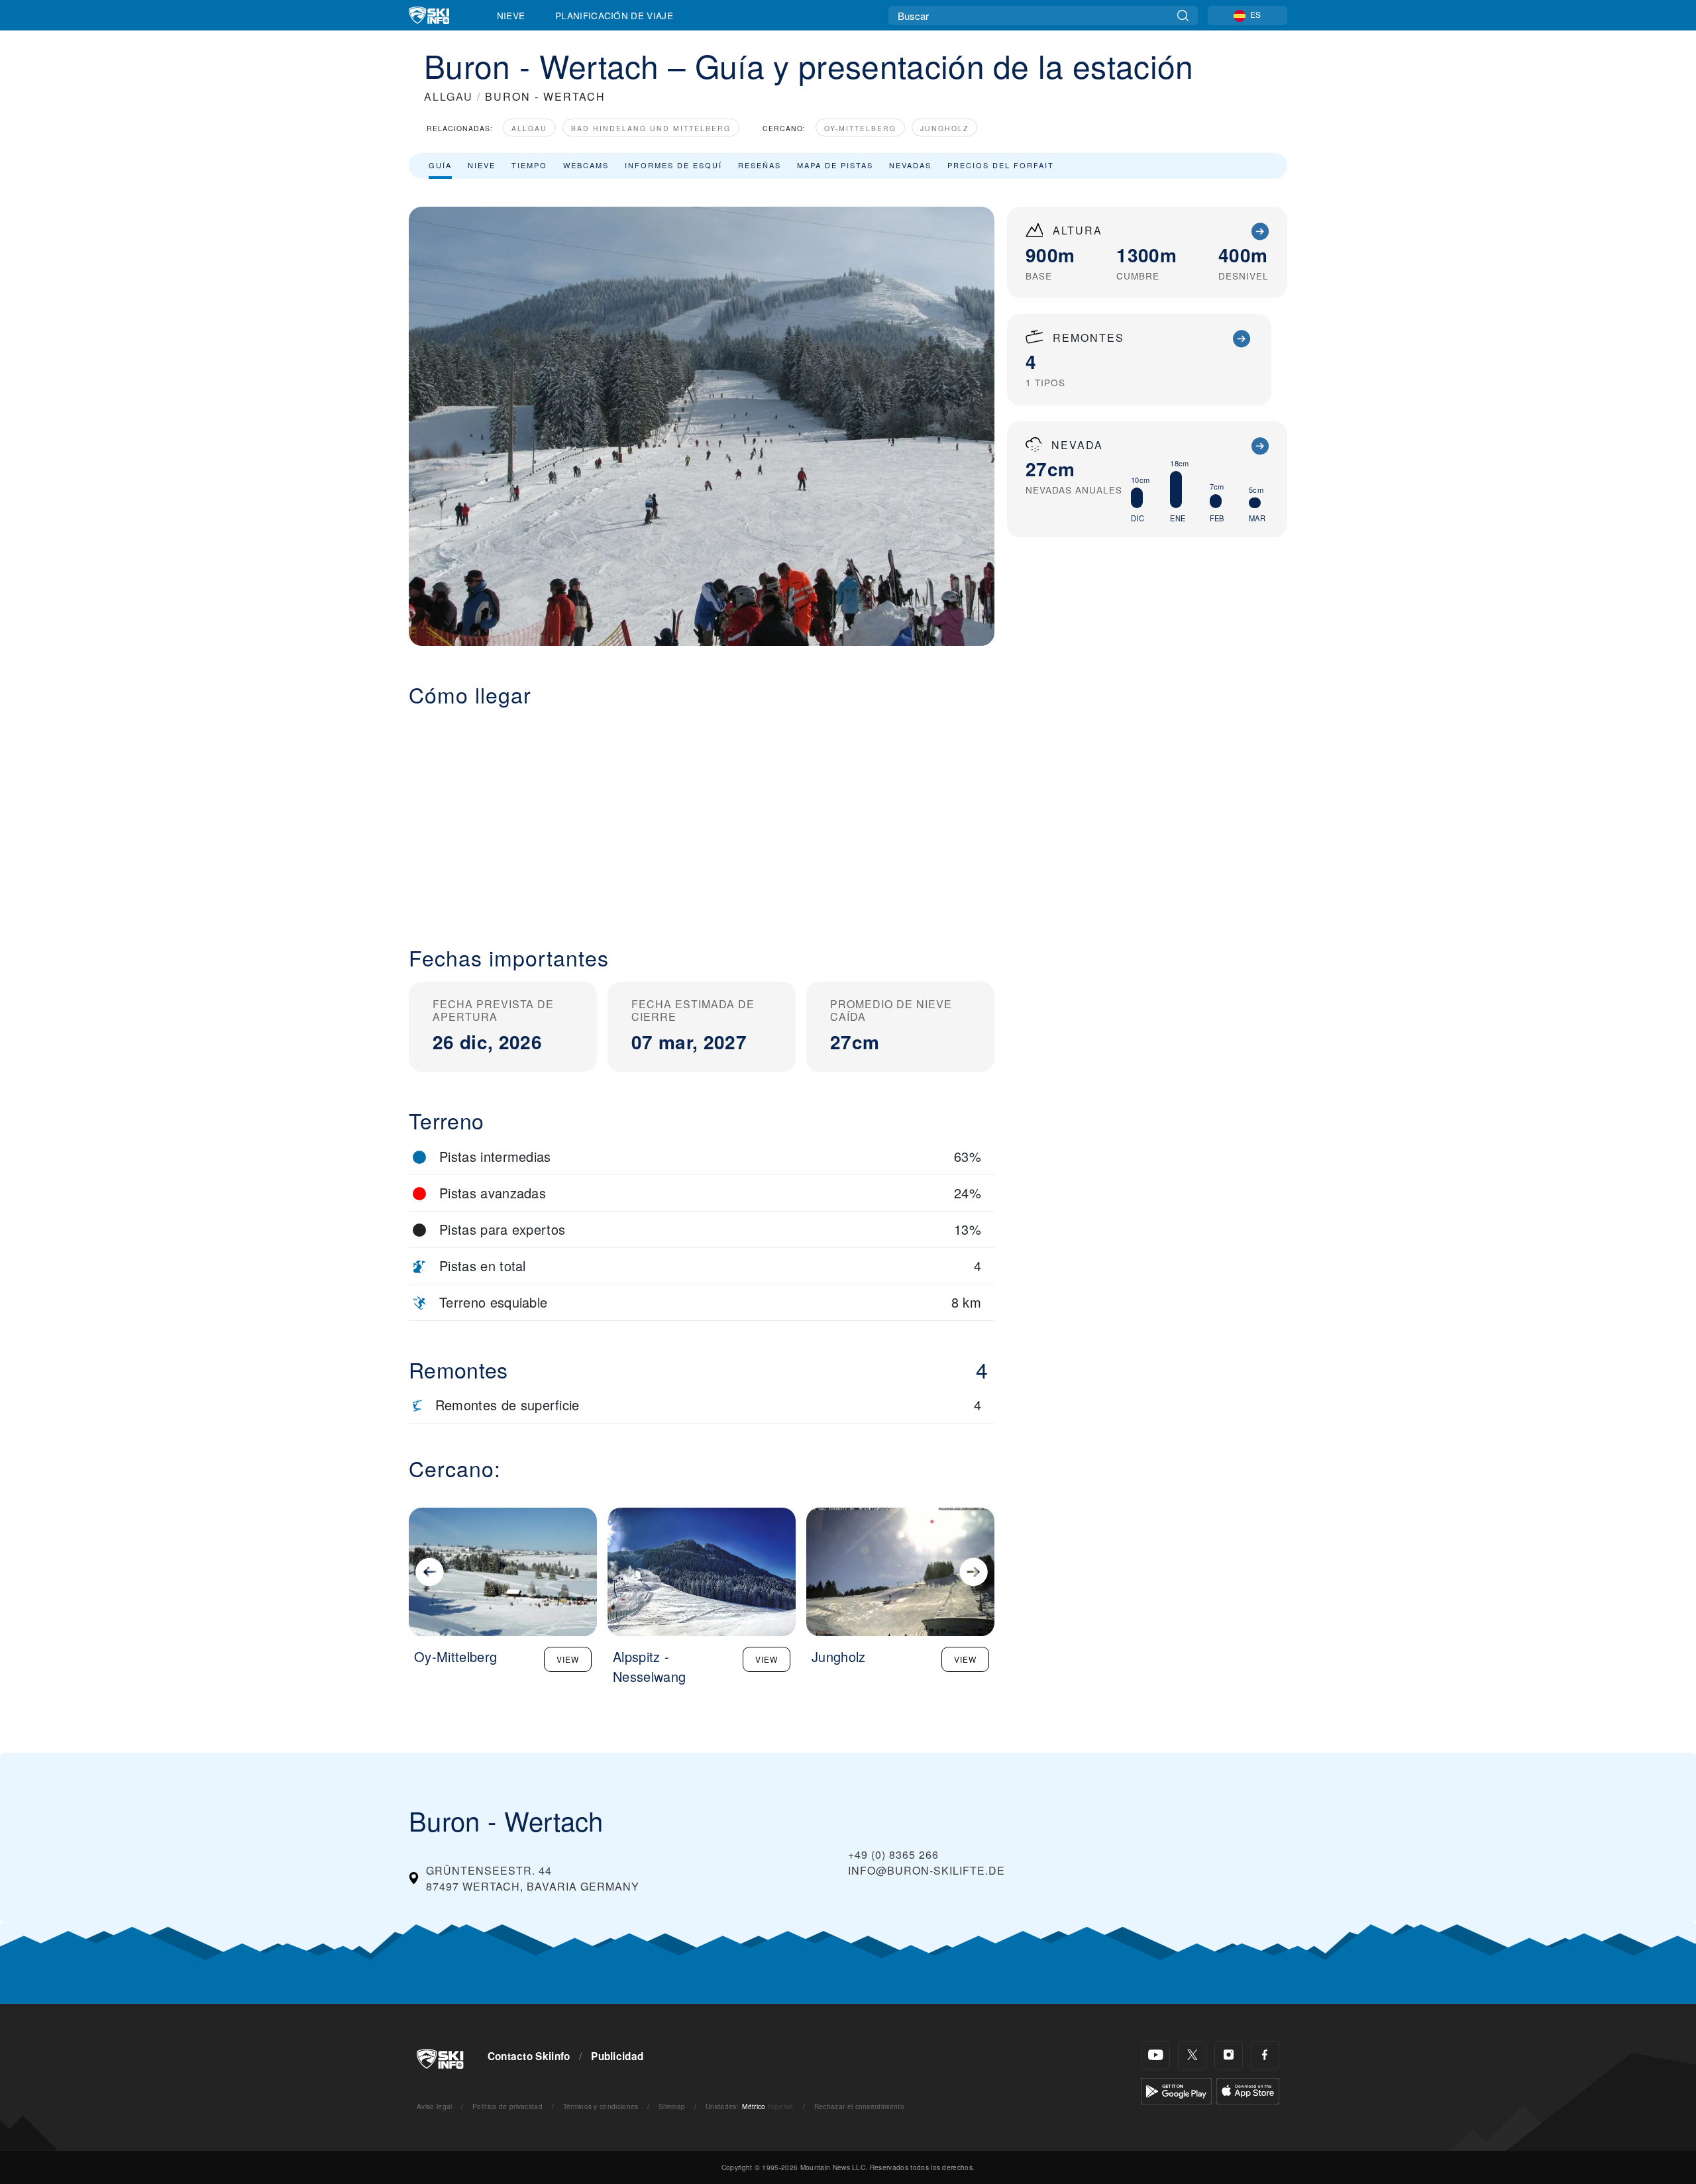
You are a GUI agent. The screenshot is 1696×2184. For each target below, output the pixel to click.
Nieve (511, 15)
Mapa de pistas (835, 165)
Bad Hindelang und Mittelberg (651, 128)
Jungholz (944, 128)
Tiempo (529, 165)
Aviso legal (435, 2106)
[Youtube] (1156, 2055)
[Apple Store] (1248, 2090)
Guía (440, 165)
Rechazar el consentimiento (859, 2106)
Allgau (529, 128)
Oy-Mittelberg (860, 128)
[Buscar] (1183, 16)
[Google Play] (1176, 2090)
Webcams (586, 165)
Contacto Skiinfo (529, 2056)
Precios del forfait (1001, 165)
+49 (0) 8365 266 (893, 1854)
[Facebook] (1265, 2055)
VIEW (568, 1659)
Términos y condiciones (601, 2106)
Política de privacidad (507, 2106)
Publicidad (617, 2056)
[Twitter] (1192, 2055)
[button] (702, 816)
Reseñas (760, 165)
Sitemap (672, 2106)
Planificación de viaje (614, 15)
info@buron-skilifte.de (927, 1870)
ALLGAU (449, 96)
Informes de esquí (673, 165)
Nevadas (910, 165)
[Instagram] (1229, 2055)
